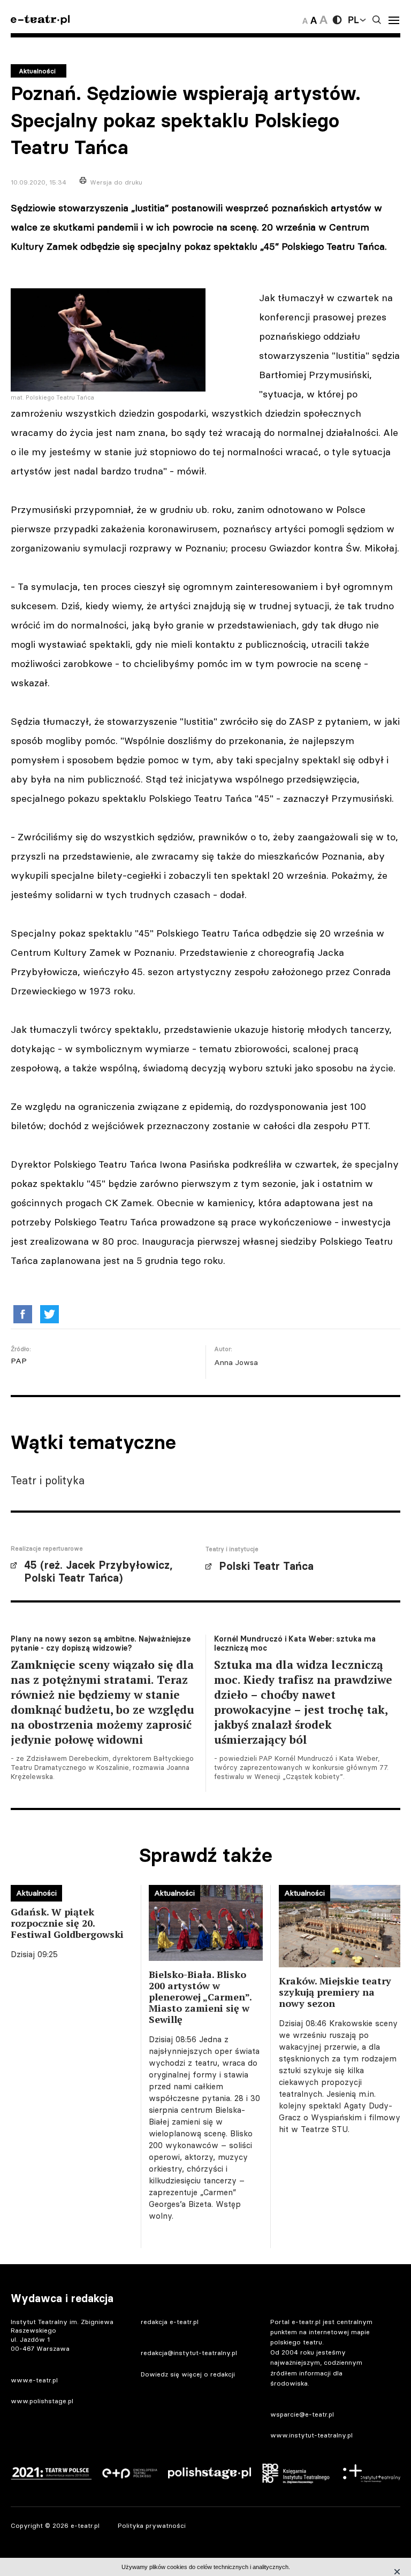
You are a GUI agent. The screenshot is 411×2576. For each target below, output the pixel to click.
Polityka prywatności (152, 2525)
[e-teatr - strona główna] (40, 20)
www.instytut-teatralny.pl (311, 2435)
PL (353, 20)
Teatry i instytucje (232, 1549)
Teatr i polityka (48, 1480)
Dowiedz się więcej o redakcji (188, 2374)
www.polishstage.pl (42, 2401)
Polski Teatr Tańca (266, 1566)
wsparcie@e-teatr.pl (302, 2414)
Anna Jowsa (236, 1362)
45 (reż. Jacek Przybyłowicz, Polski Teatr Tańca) (98, 1571)
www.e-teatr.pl (34, 2380)
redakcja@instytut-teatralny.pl (189, 2353)
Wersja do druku (116, 182)
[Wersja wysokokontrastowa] (337, 20)
